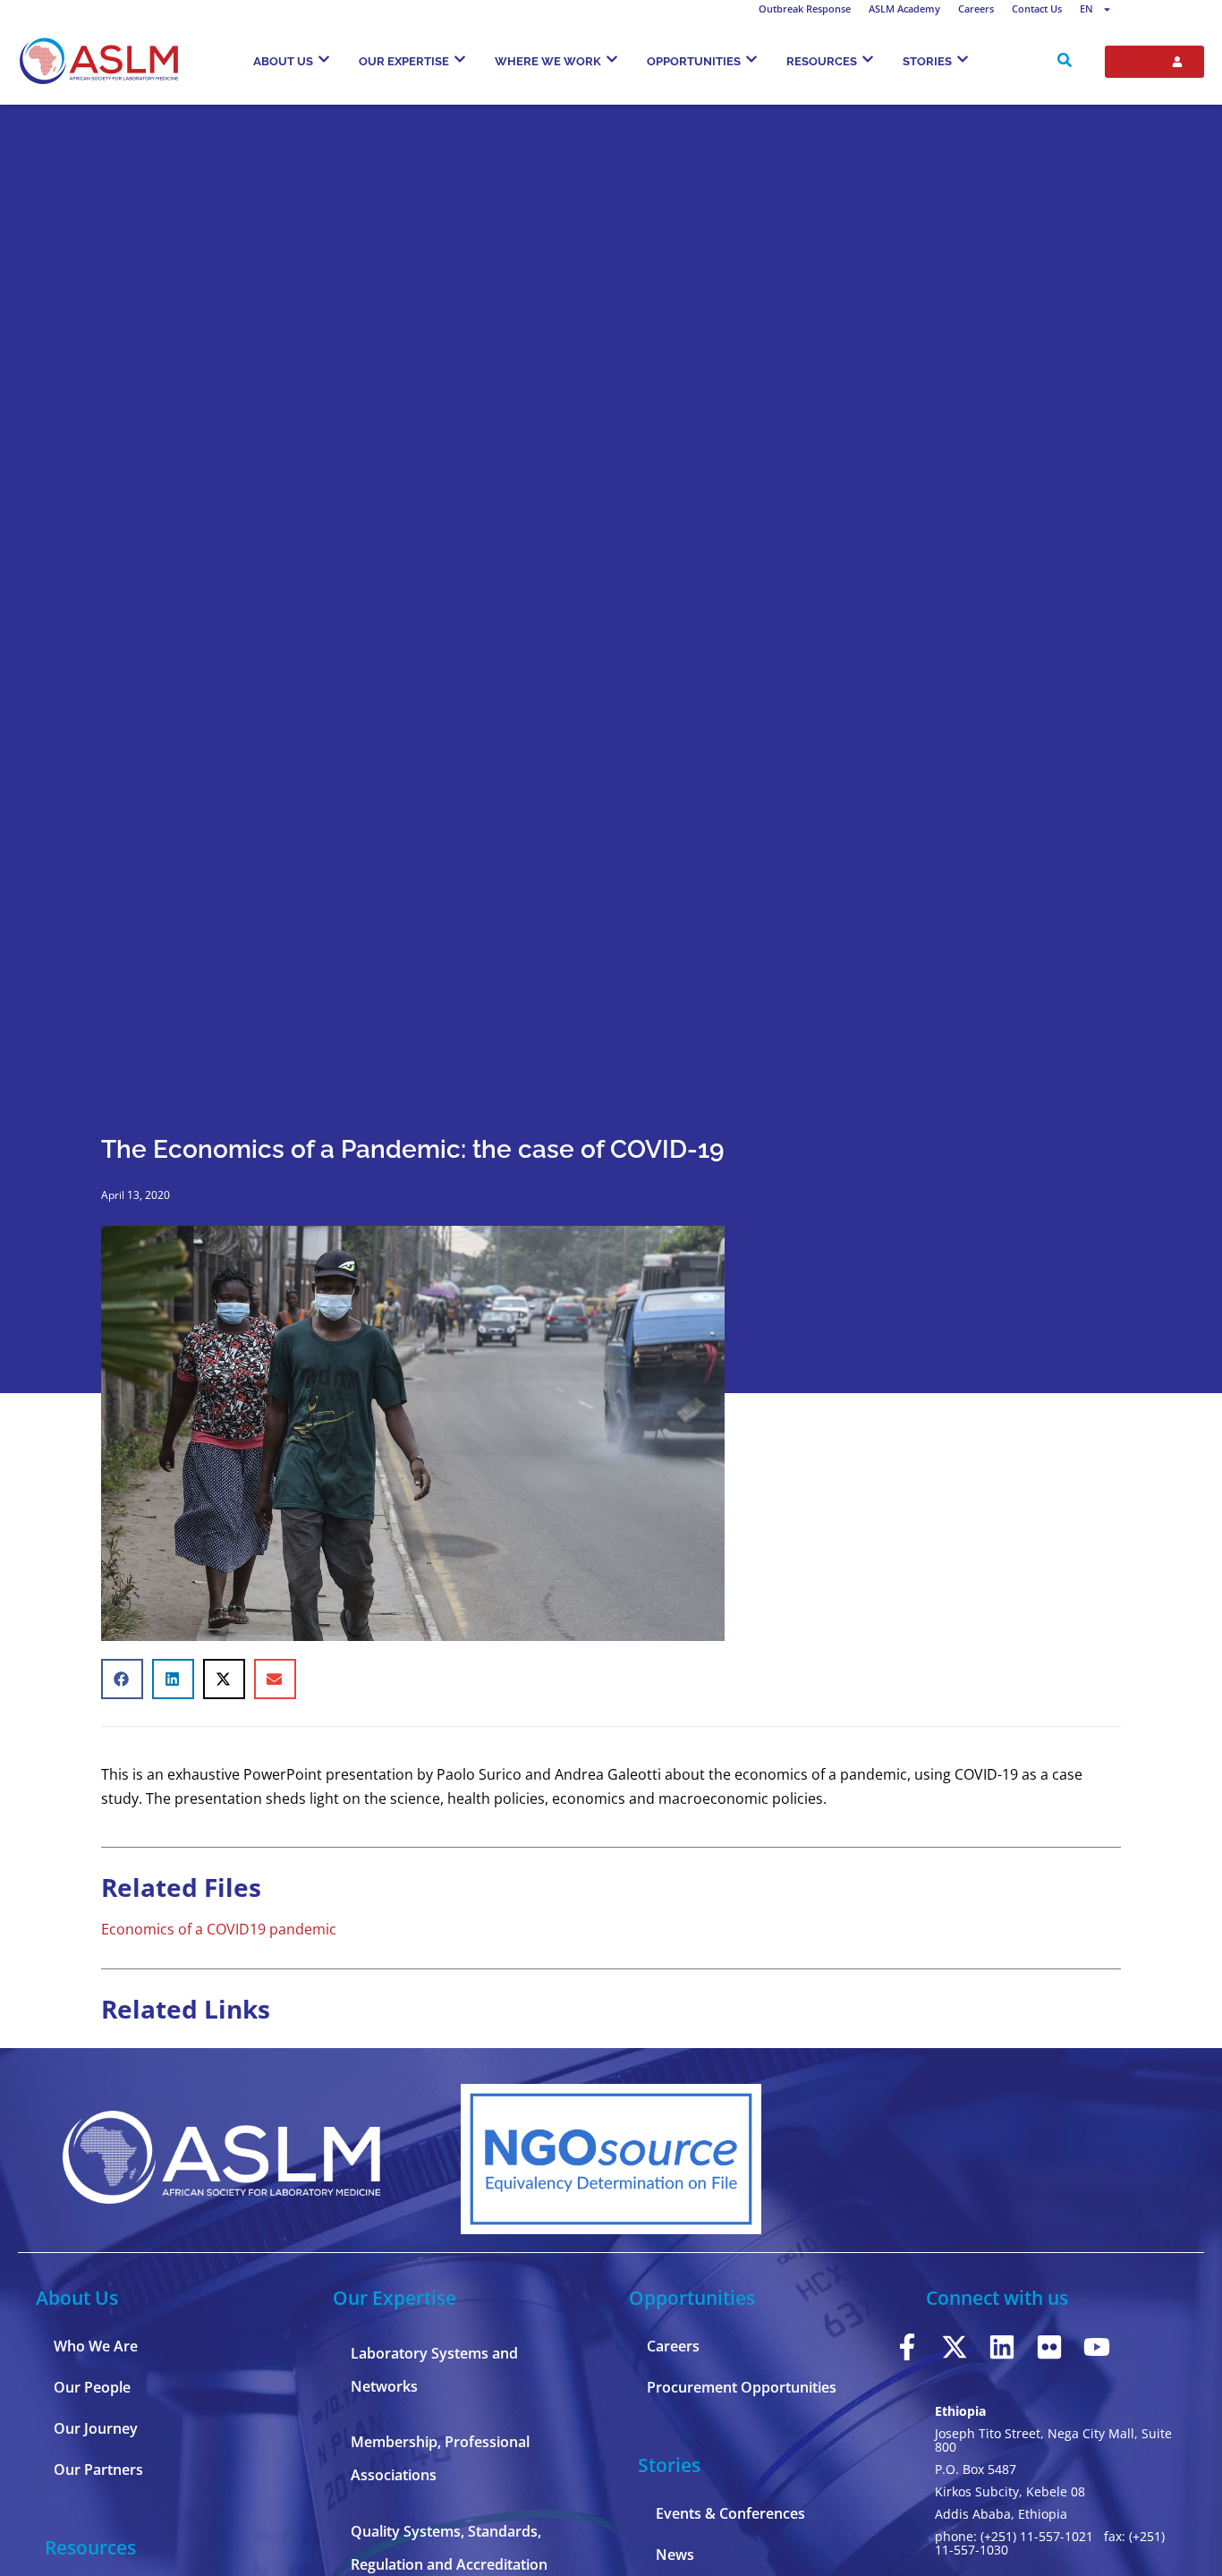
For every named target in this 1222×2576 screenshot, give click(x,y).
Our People (92, 2387)
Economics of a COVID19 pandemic (219, 1929)
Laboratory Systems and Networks (434, 2370)
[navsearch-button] (1065, 62)
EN (1086, 9)
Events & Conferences (730, 2513)
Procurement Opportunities (742, 2387)
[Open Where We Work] (612, 59)
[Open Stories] (963, 59)
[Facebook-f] (907, 2347)
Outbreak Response (805, 9)
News (675, 2555)
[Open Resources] (868, 59)
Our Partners (98, 2470)
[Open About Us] (324, 59)
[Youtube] (1097, 2347)
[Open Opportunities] (751, 59)
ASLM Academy (904, 9)
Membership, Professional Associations (440, 2458)
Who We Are (96, 2346)
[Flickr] (1049, 2347)
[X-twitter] (955, 2347)
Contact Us (1037, 9)
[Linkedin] (1002, 2347)
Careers (976, 9)
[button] (122, 1679)
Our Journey (96, 2428)
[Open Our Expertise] (460, 59)
